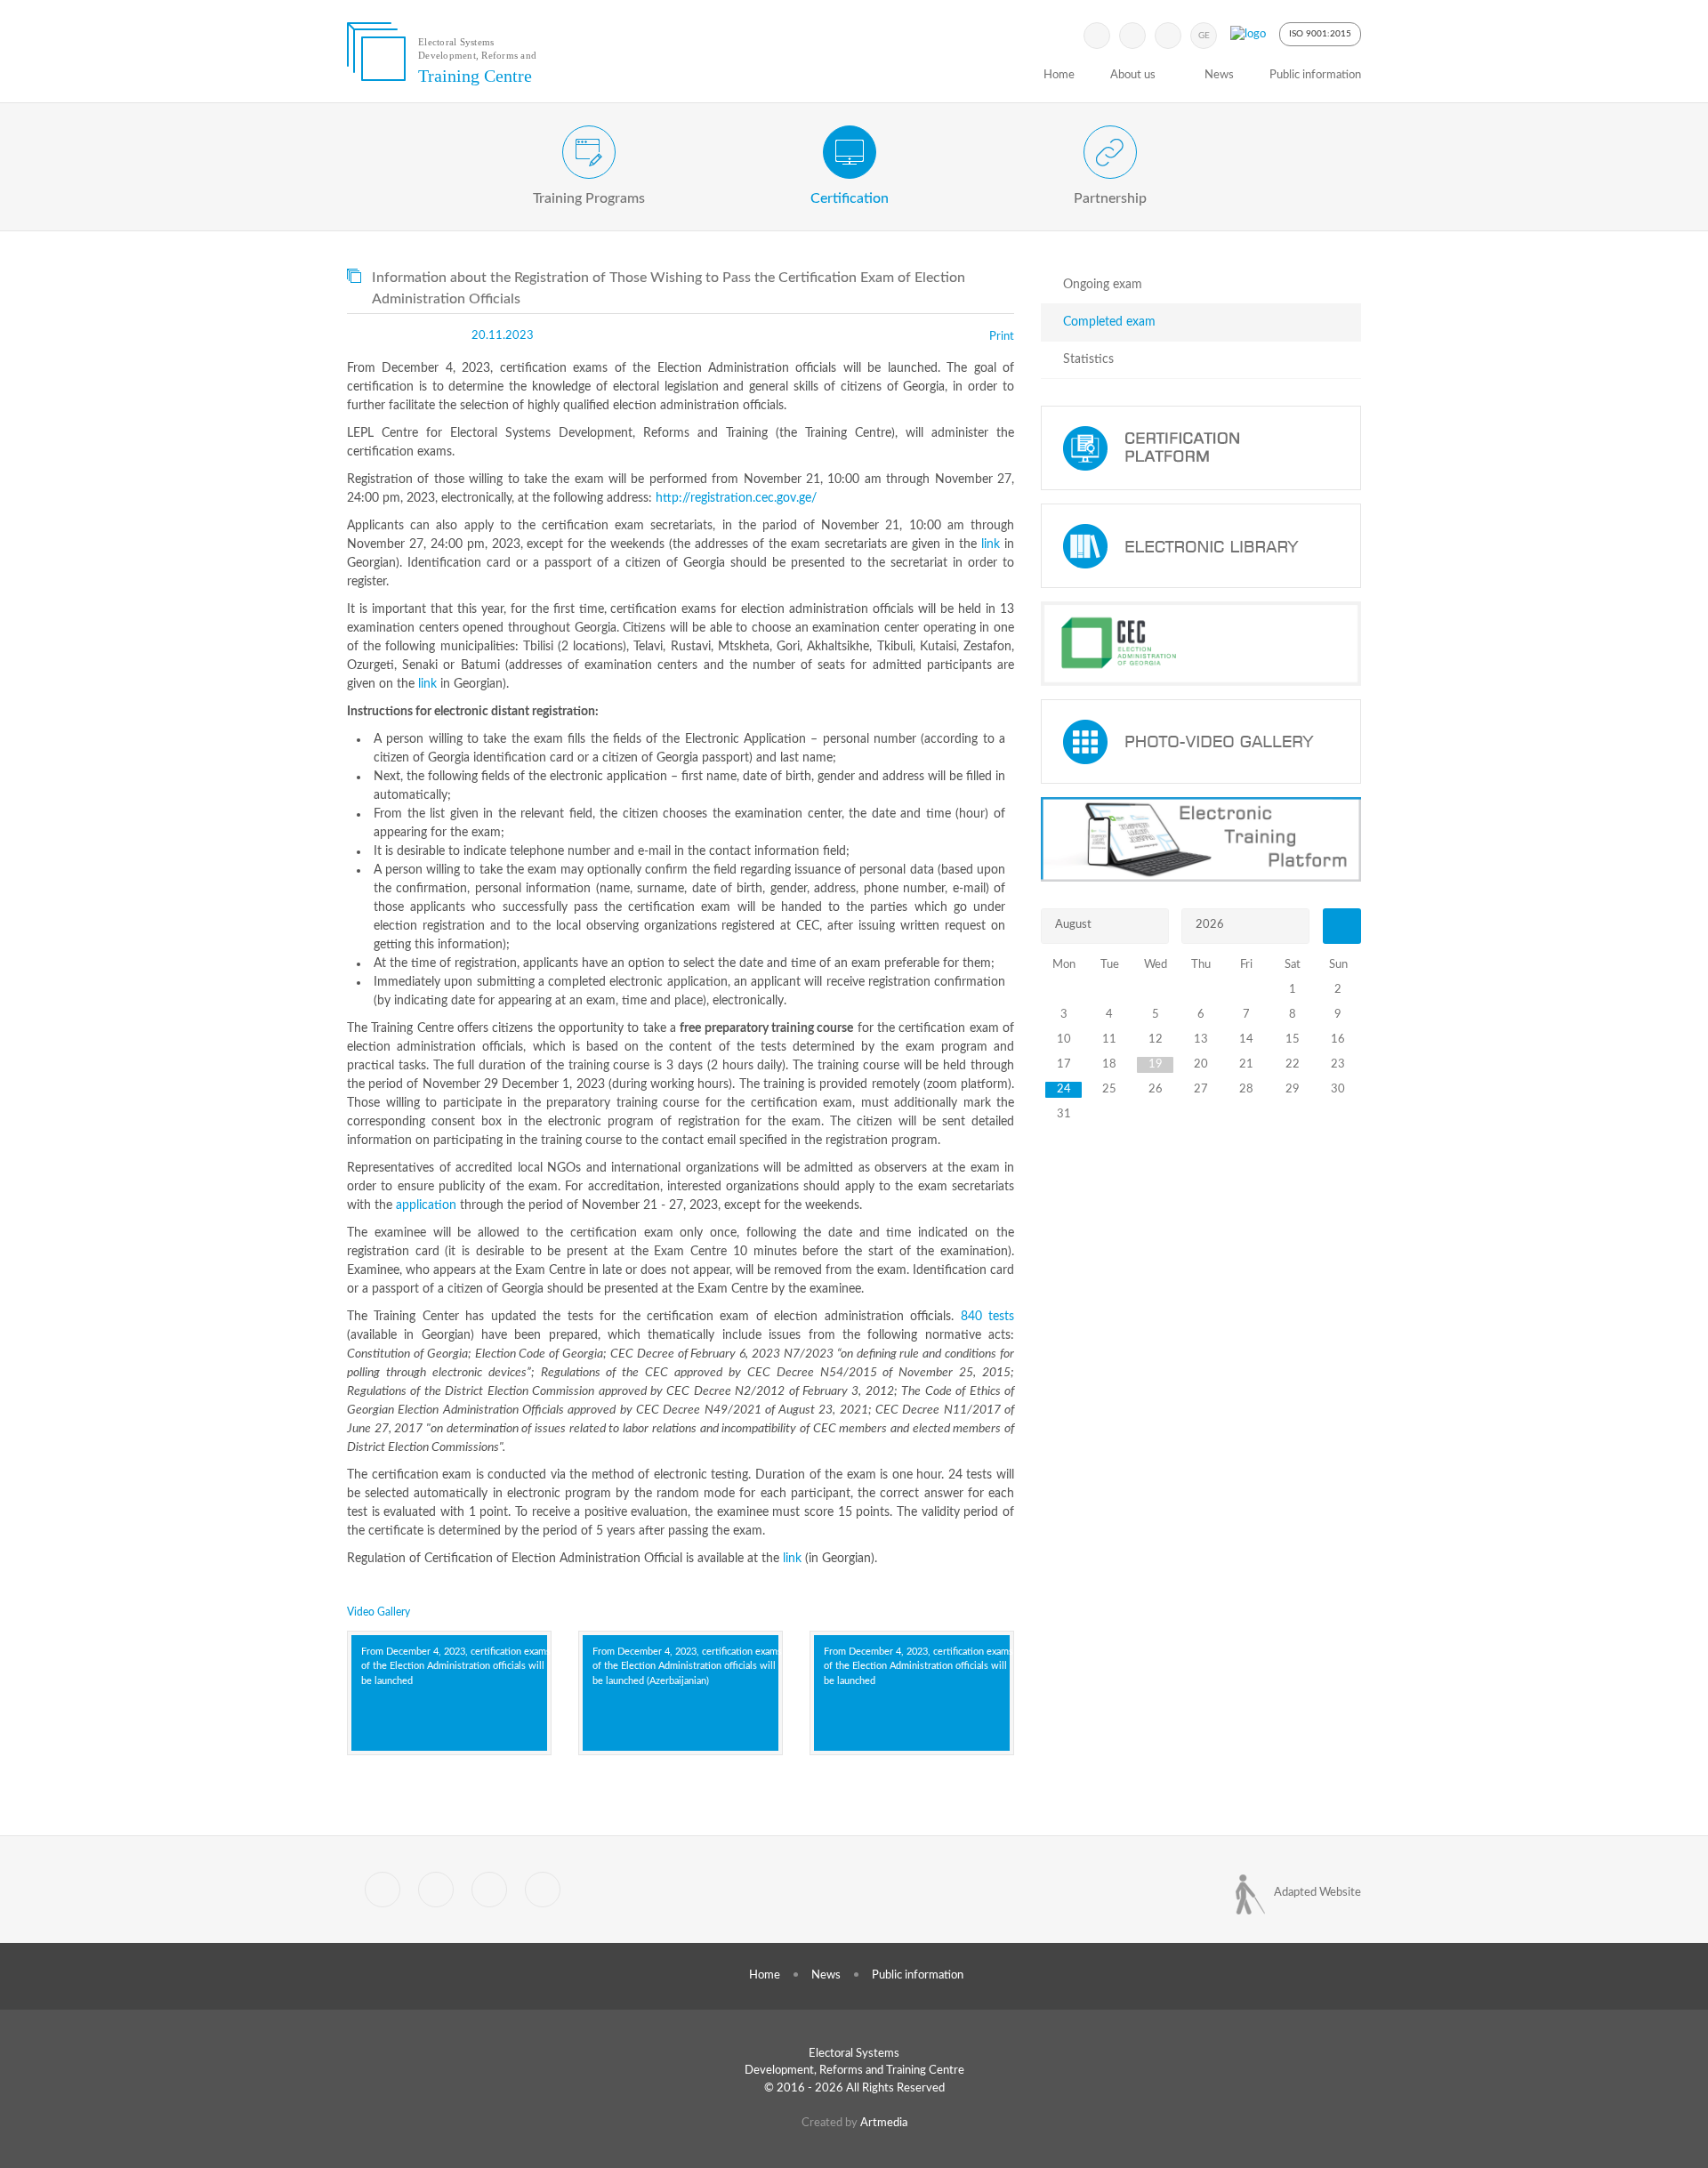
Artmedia (884, 2123)
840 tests (987, 1317)
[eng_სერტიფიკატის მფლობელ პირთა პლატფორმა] (1201, 448)
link (991, 544)
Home (1059, 75)
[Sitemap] (489, 1890)
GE (1204, 36)
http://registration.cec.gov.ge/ (736, 498)
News (1219, 75)
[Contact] (543, 1890)
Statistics (1088, 359)
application (426, 1205)
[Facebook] (1132, 36)
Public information (1315, 75)
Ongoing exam (1103, 285)
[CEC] (1201, 644)
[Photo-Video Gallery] (1201, 741)
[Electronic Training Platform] (1201, 839)
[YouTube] (1168, 36)
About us (1133, 75)
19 (1156, 1064)
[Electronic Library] (1201, 546)
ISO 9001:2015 (1320, 34)
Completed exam (1109, 322)
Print (1002, 337)
